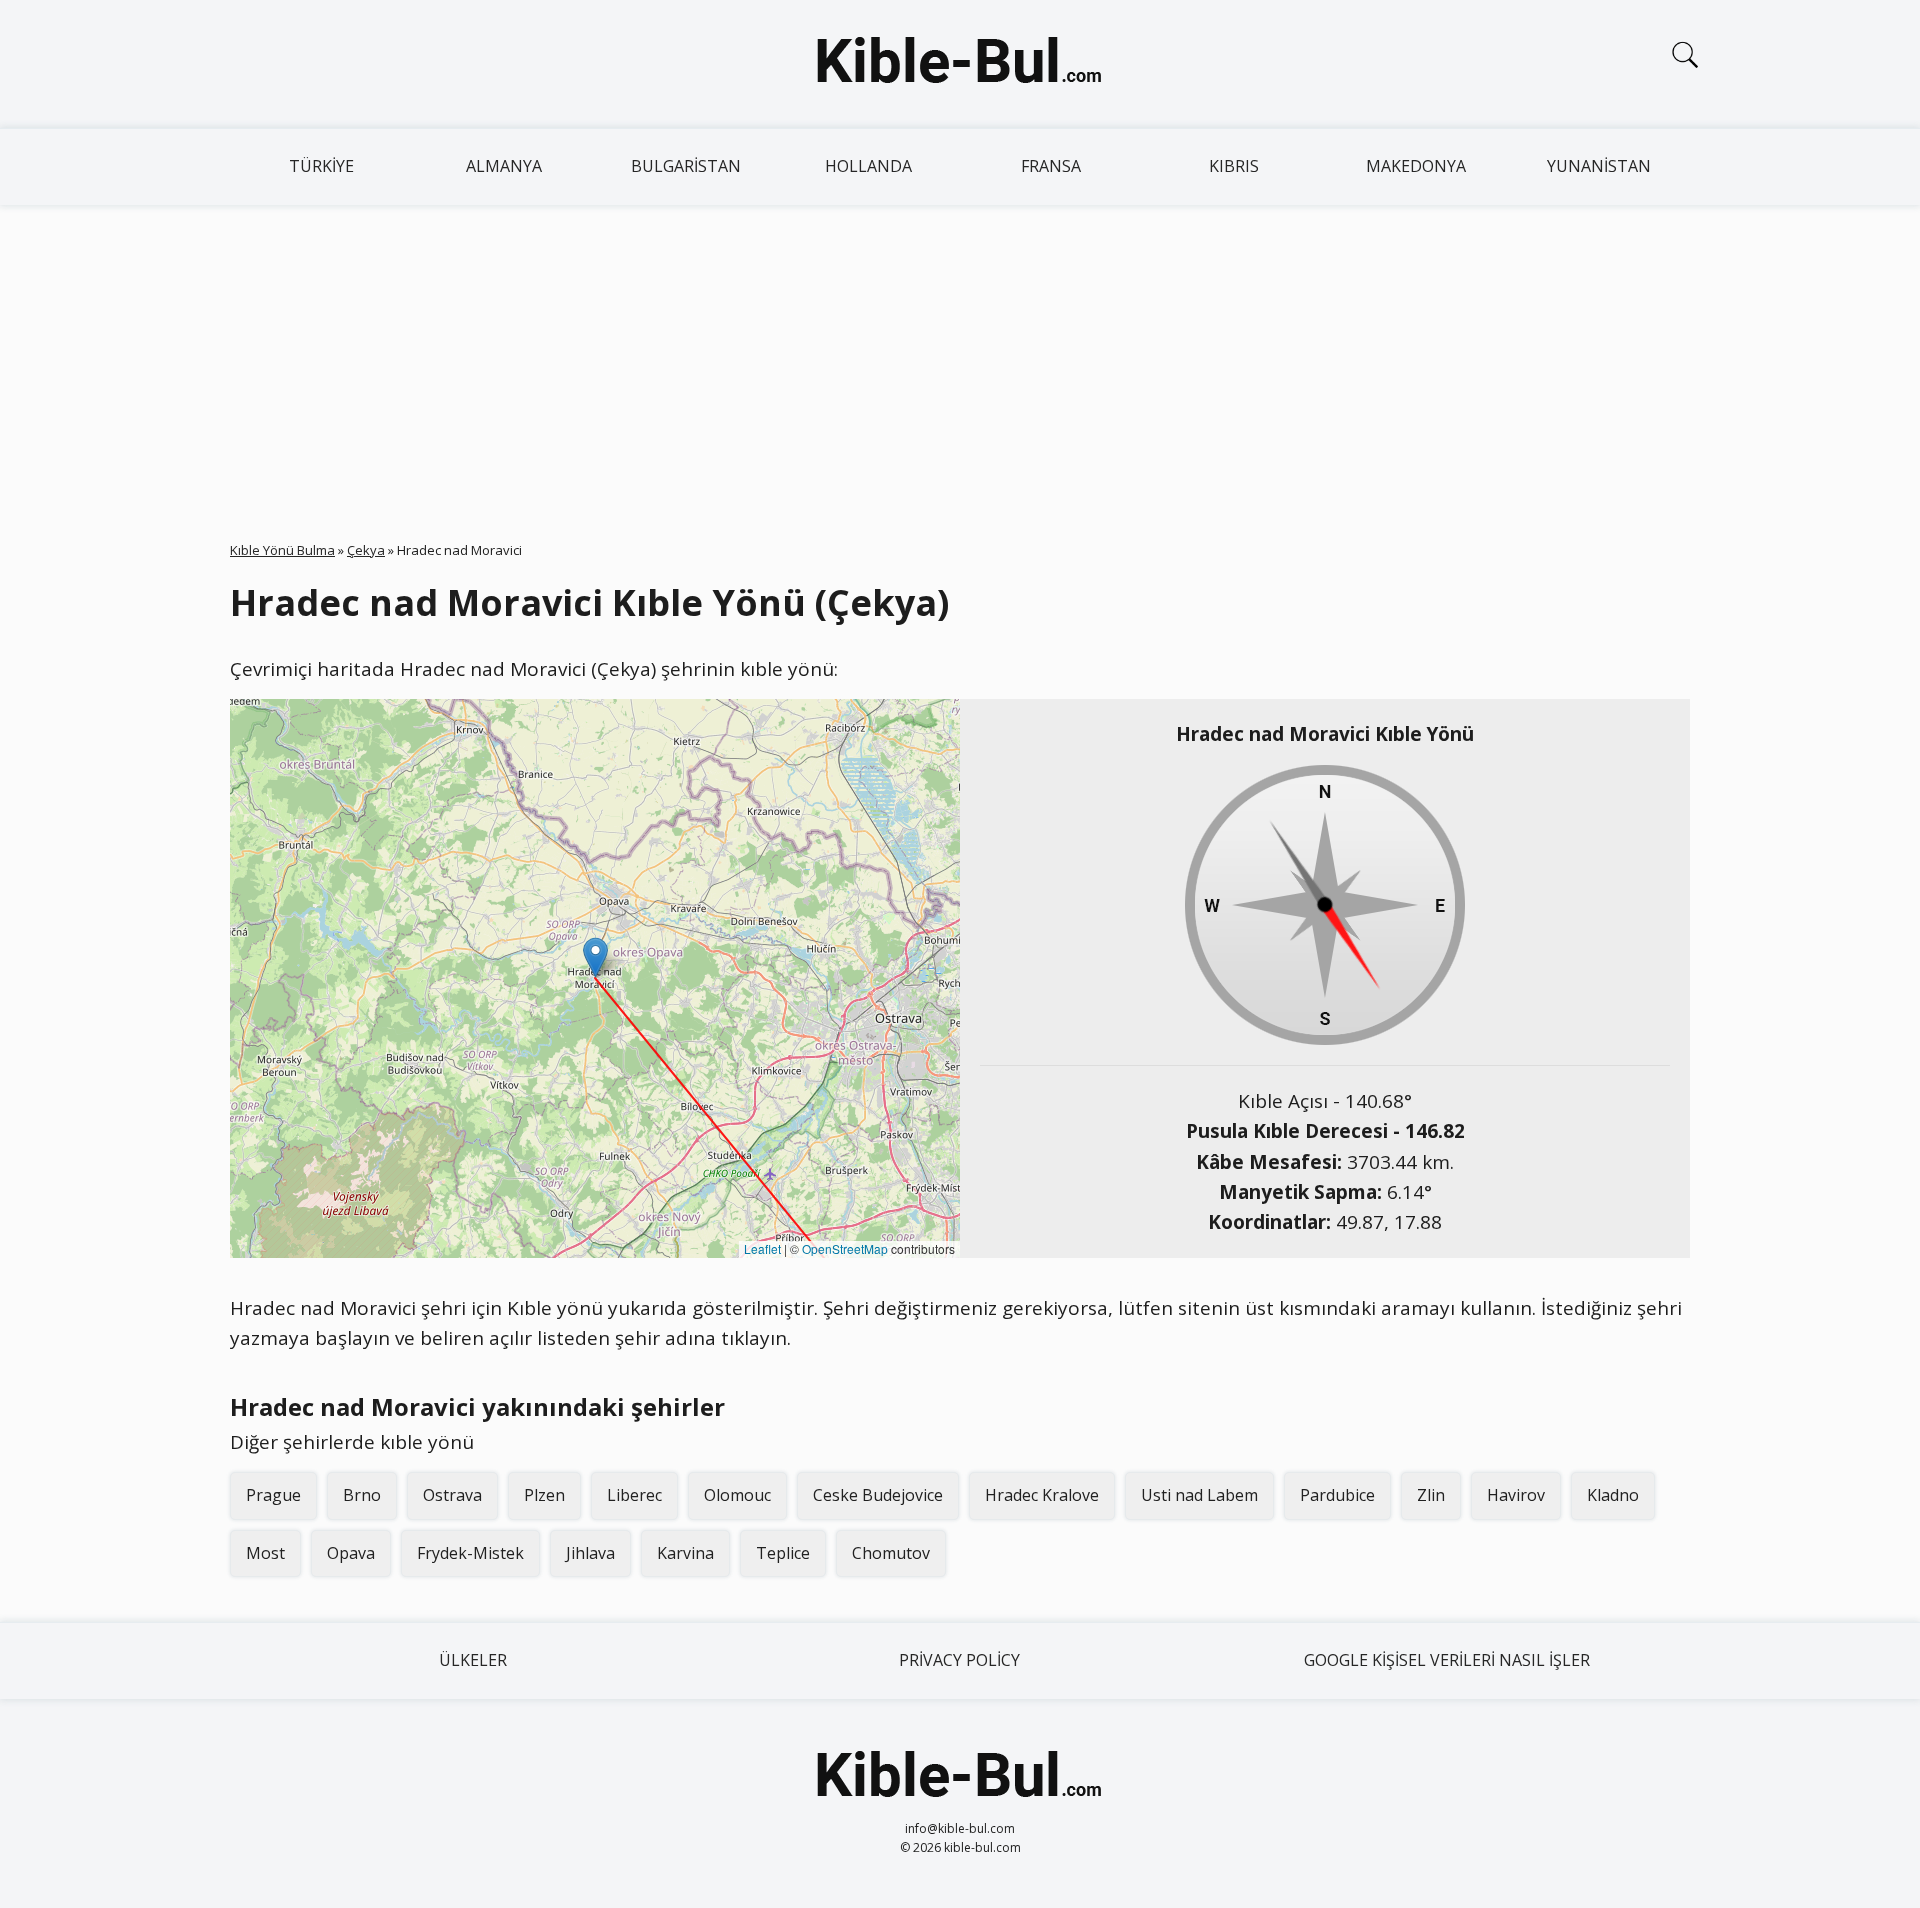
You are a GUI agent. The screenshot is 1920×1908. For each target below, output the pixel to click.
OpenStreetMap (845, 1248)
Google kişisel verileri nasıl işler (1447, 1660)
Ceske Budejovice (878, 1495)
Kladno (1613, 1495)
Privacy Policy (959, 1660)
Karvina (685, 1553)
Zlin (1431, 1495)
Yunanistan (1599, 166)
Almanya (504, 166)
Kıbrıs (1234, 166)
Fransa (1051, 166)
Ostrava (452, 1495)
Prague (273, 1495)
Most (265, 1553)
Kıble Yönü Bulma (282, 550)
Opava (351, 1553)
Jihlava (590, 1553)
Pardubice (1337, 1495)
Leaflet (762, 1248)
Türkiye (321, 166)
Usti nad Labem (1199, 1495)
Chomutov (891, 1553)
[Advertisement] (960, 355)
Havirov (1516, 1495)
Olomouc (737, 1495)
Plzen (544, 1495)
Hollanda (868, 166)
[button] (595, 957)
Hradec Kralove (1042, 1495)
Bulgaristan (686, 166)
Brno (362, 1495)
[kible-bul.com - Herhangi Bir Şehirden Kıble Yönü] (960, 64)
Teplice (783, 1553)
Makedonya (1416, 166)
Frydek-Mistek (470, 1553)
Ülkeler (473, 1660)
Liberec (634, 1495)
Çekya (366, 550)
